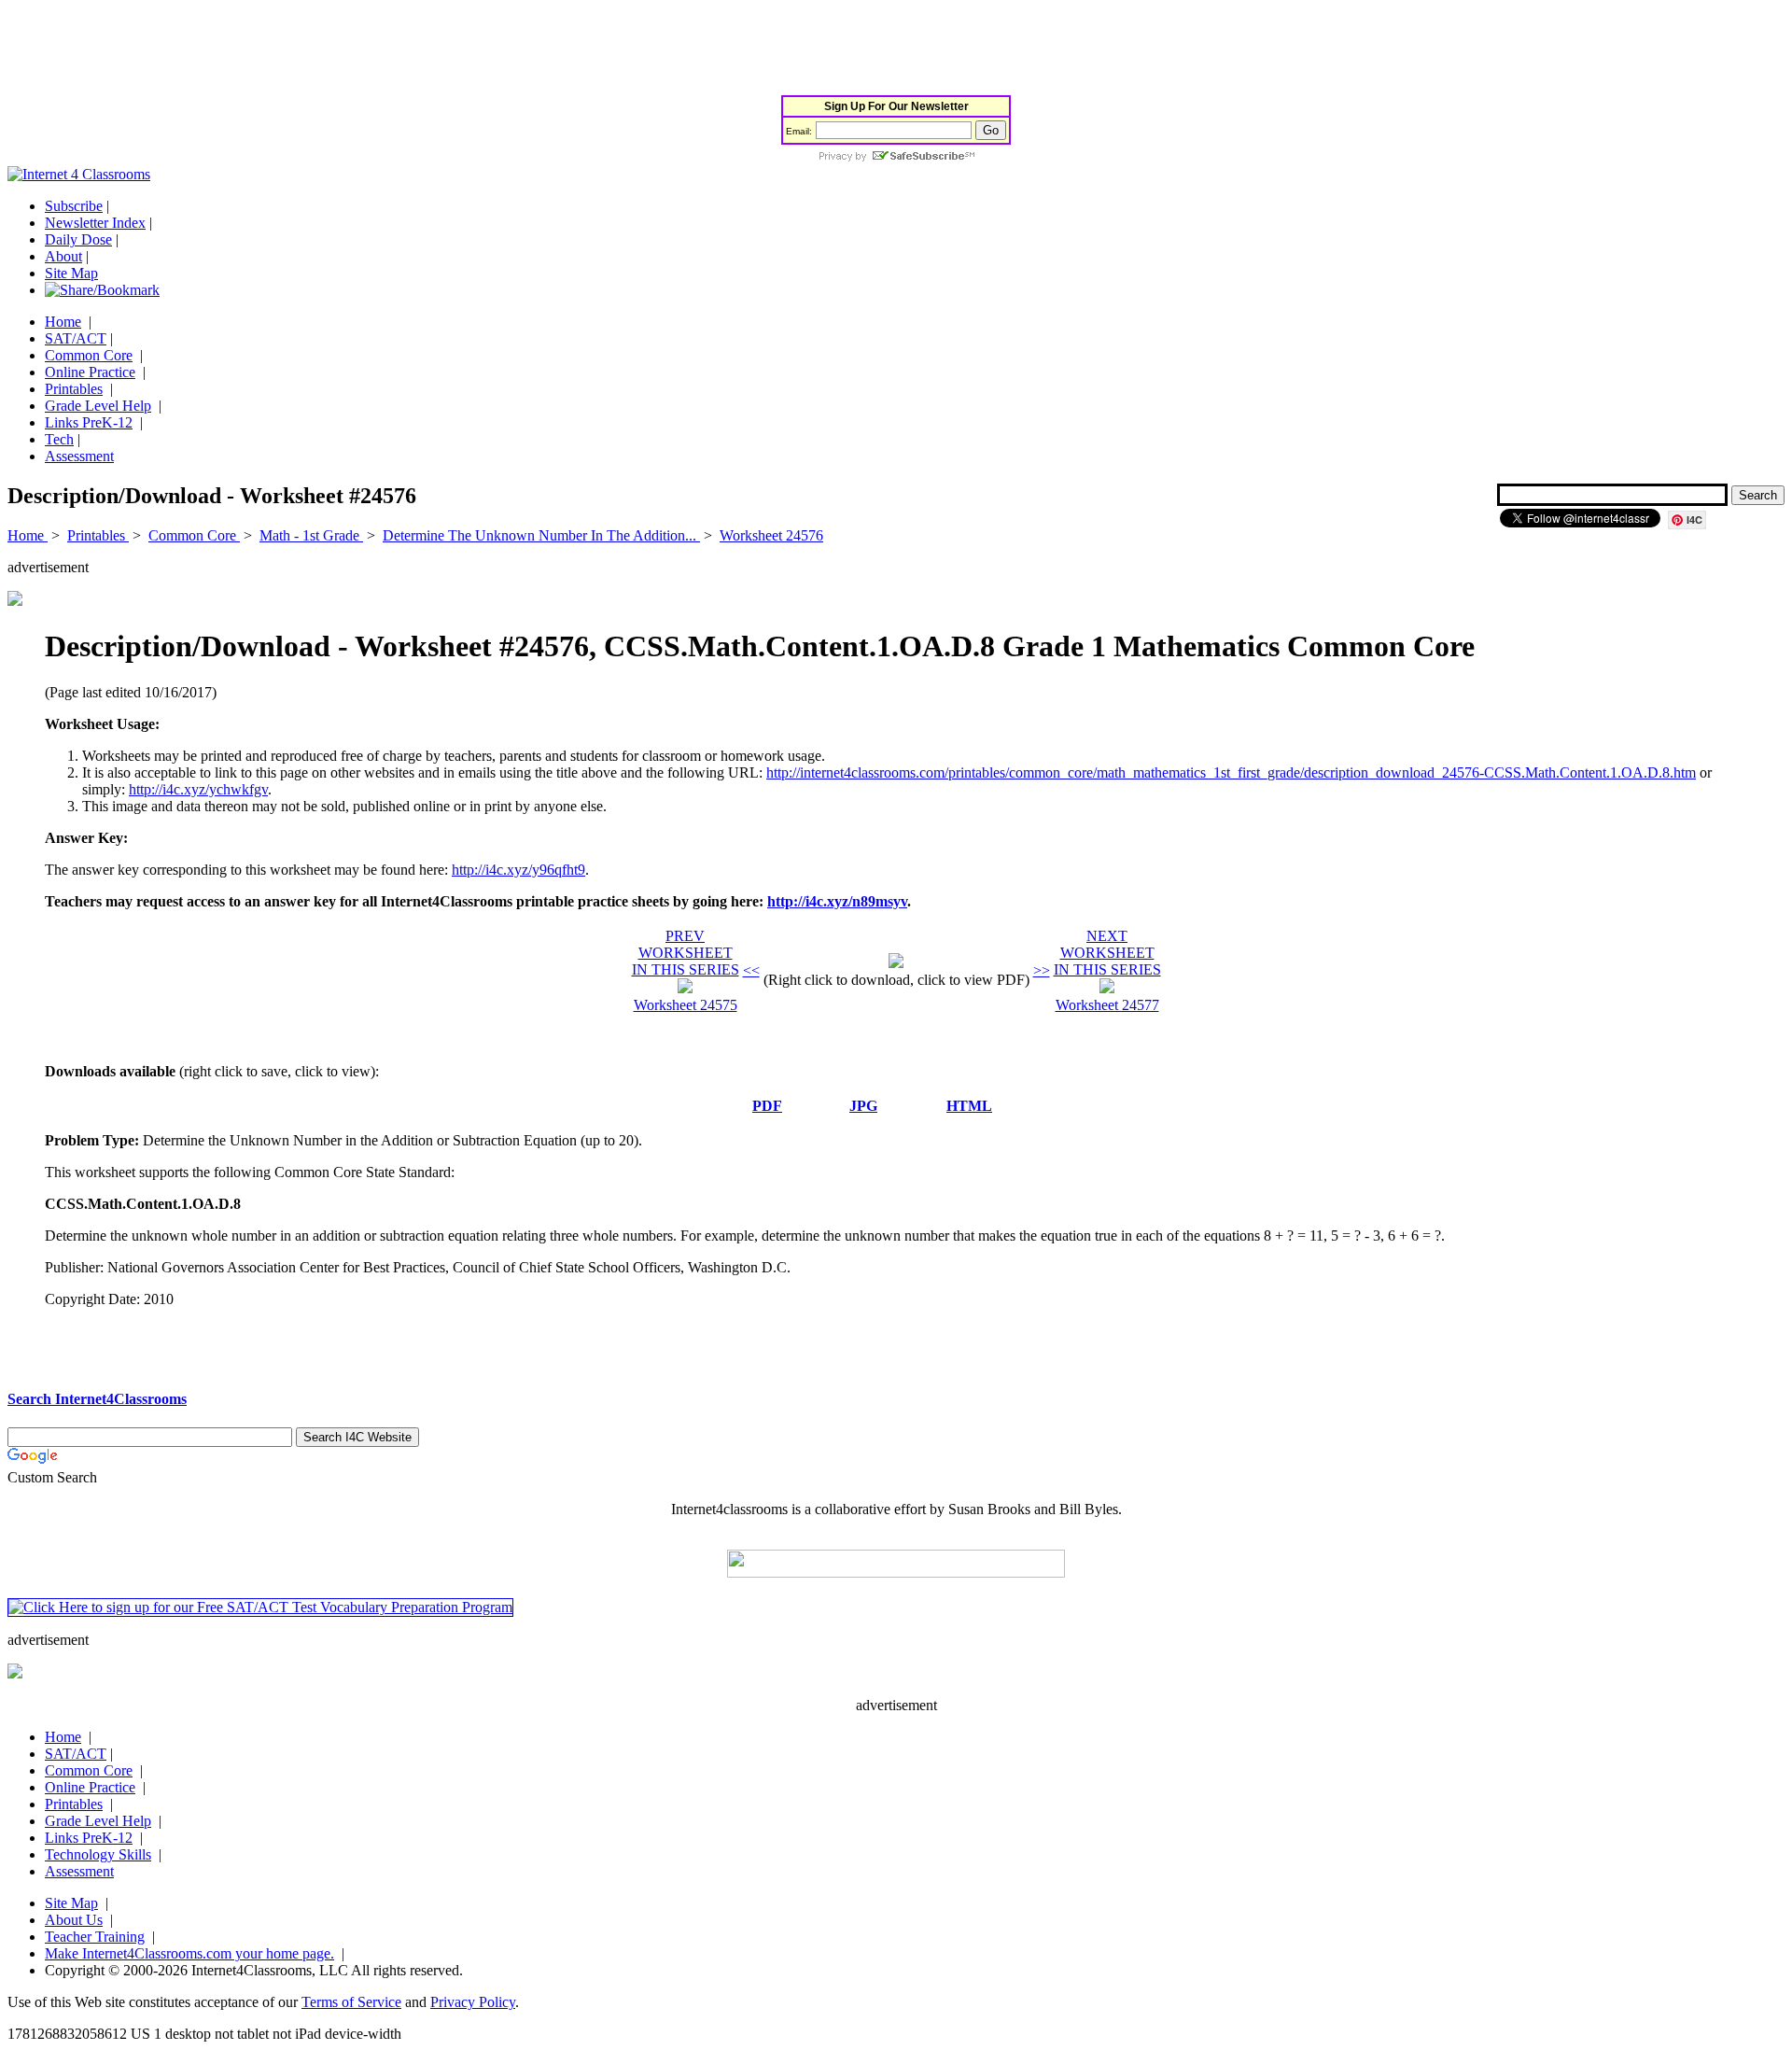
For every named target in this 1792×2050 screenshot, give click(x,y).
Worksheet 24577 (1107, 1005)
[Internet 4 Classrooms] (79, 174)
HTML (969, 1106)
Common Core (89, 355)
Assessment (79, 456)
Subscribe (74, 206)
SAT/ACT (76, 338)
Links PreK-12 (89, 422)
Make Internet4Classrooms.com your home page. (189, 1953)
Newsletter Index (95, 223)
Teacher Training (95, 1937)
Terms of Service (351, 2002)
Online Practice (90, 372)
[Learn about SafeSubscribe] (896, 157)
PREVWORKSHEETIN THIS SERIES (686, 953)
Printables (74, 389)
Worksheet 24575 (686, 1005)
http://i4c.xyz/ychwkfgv (198, 789)
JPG (863, 1106)
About (63, 256)
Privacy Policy (473, 2002)
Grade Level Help (98, 406)
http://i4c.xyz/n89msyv (837, 901)
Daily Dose (78, 239)
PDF (767, 1106)
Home (63, 322)
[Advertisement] (347, 49)
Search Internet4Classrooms (97, 1399)
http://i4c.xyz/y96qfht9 (518, 870)
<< (751, 970)
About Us (74, 1920)
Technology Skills (98, 1854)
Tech (59, 439)
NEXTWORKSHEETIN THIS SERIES (1107, 953)
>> (1042, 970)
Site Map (71, 273)
